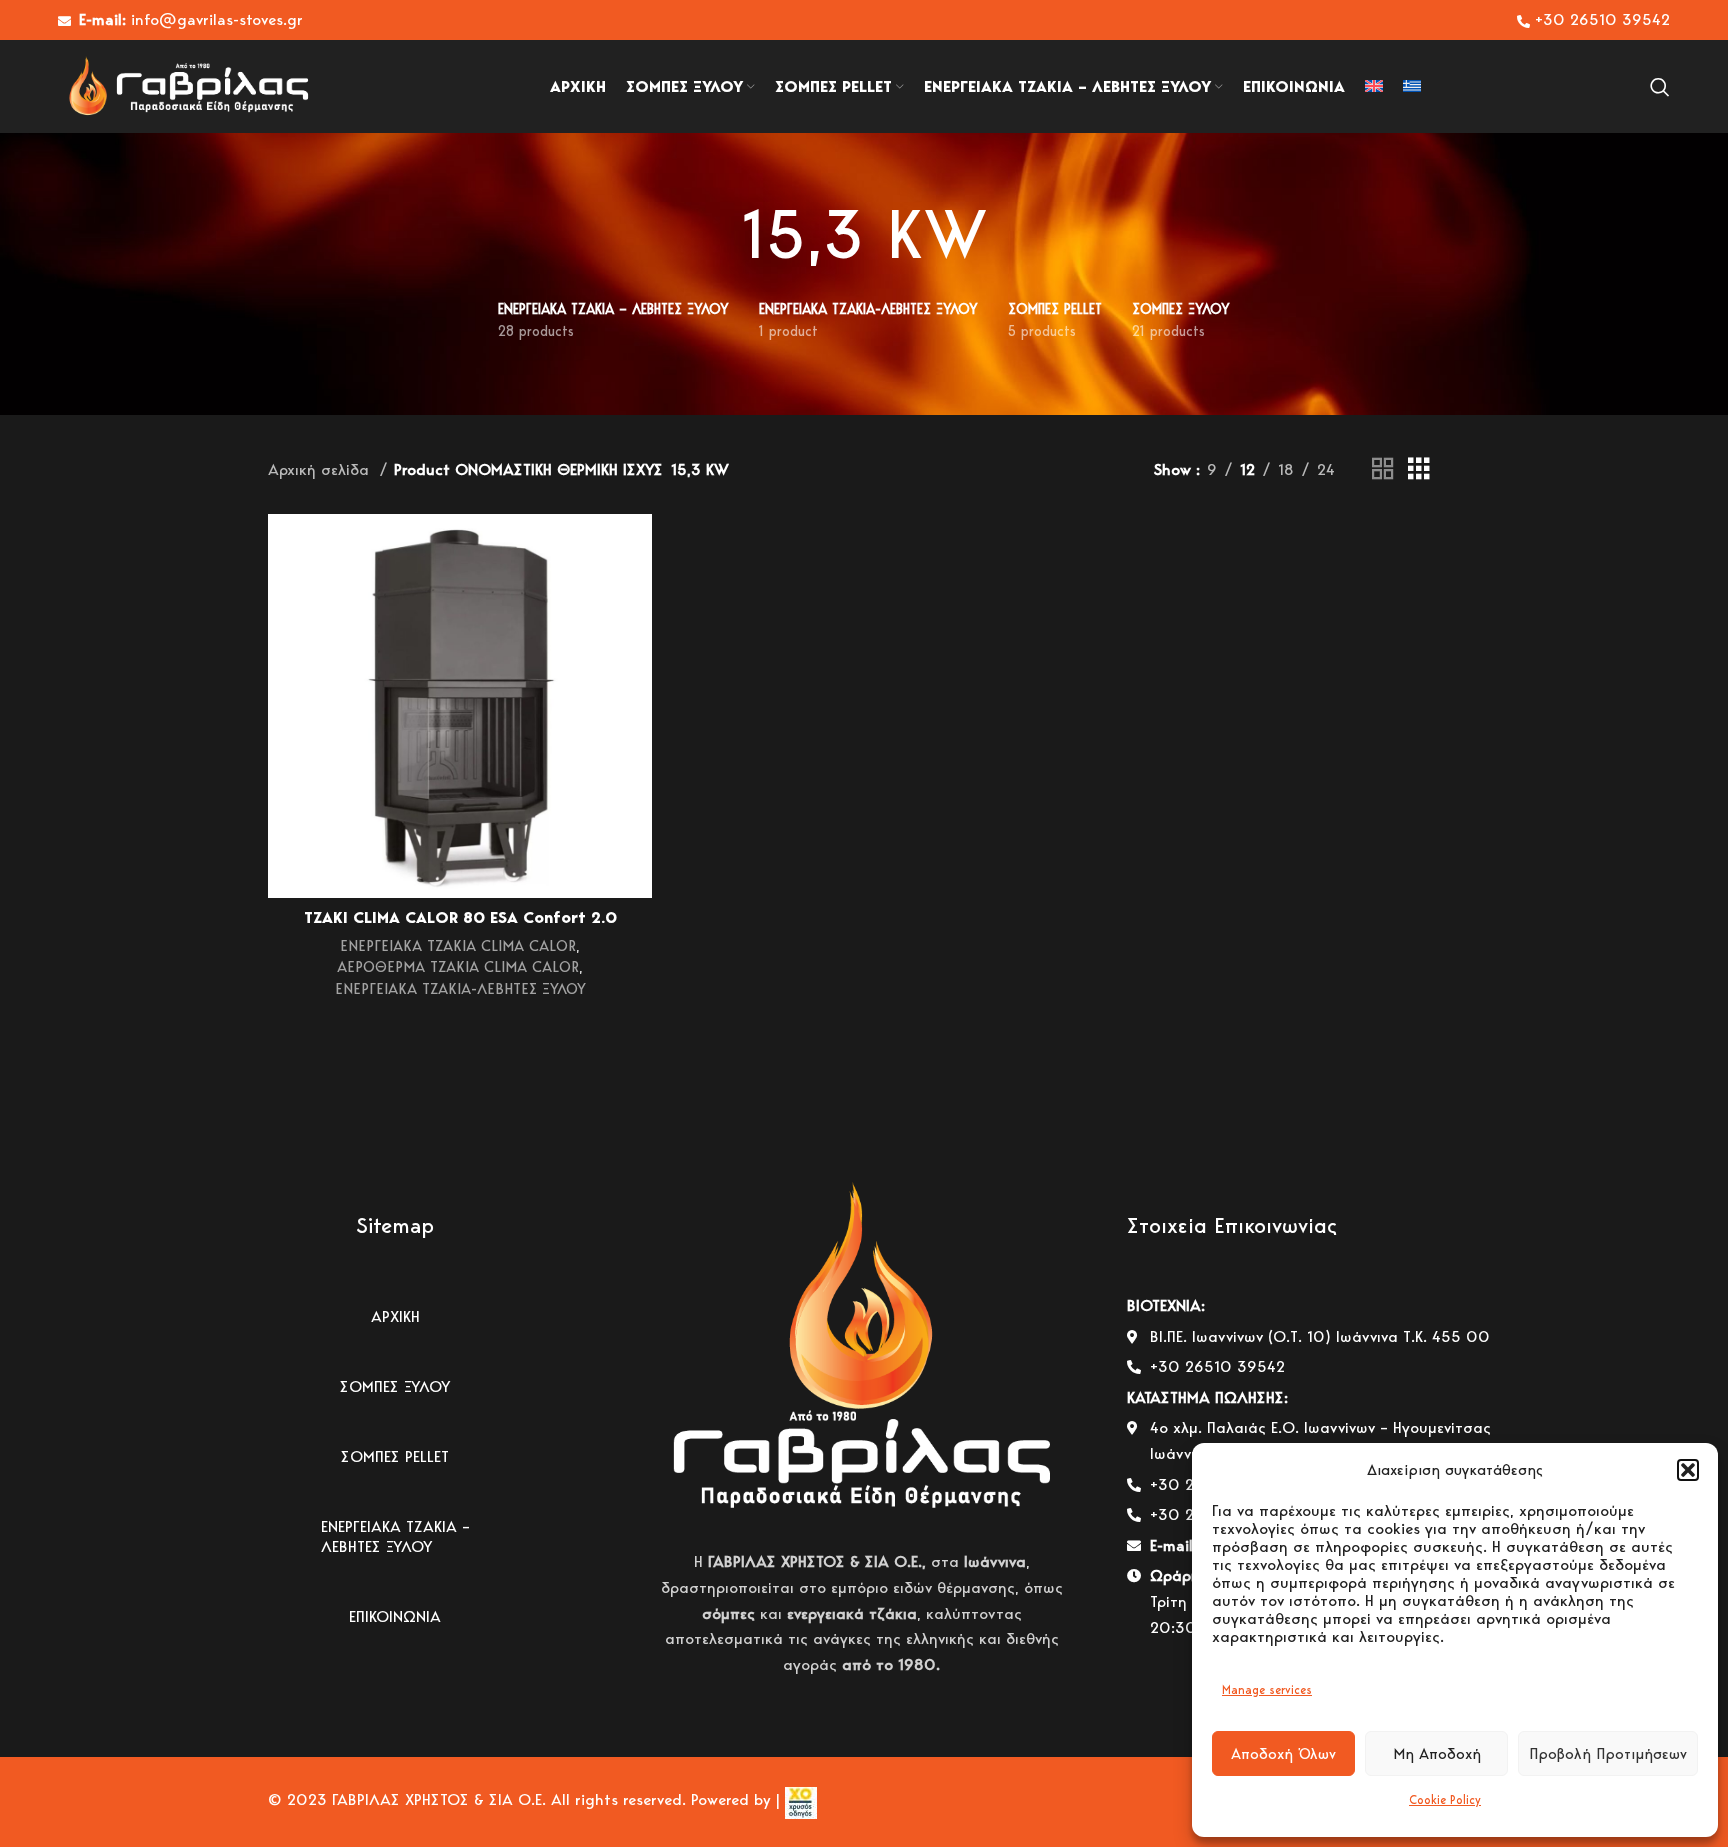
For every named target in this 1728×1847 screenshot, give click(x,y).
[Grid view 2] (1383, 469)
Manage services (1267, 1689)
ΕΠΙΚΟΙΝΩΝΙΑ (395, 1616)
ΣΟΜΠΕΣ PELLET (395, 1456)
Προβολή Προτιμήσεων (1608, 1754)
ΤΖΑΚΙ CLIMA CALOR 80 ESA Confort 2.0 (460, 917)
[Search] (1660, 87)
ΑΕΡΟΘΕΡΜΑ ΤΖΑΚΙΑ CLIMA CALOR (458, 966)
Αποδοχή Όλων (1283, 1754)
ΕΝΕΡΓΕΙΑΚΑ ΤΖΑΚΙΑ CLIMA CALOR (458, 945)
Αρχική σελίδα (321, 469)
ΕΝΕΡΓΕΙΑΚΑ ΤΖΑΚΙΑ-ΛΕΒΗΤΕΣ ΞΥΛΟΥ (460, 988)
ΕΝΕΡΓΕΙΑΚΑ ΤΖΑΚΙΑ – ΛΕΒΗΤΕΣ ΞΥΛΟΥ (395, 1536)
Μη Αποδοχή (1437, 1754)
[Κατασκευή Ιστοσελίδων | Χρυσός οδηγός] (798, 1800)
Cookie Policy (1445, 1799)
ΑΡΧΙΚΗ (395, 1316)
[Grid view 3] (1419, 469)
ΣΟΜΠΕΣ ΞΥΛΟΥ (395, 1386)
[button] (1688, 1470)
